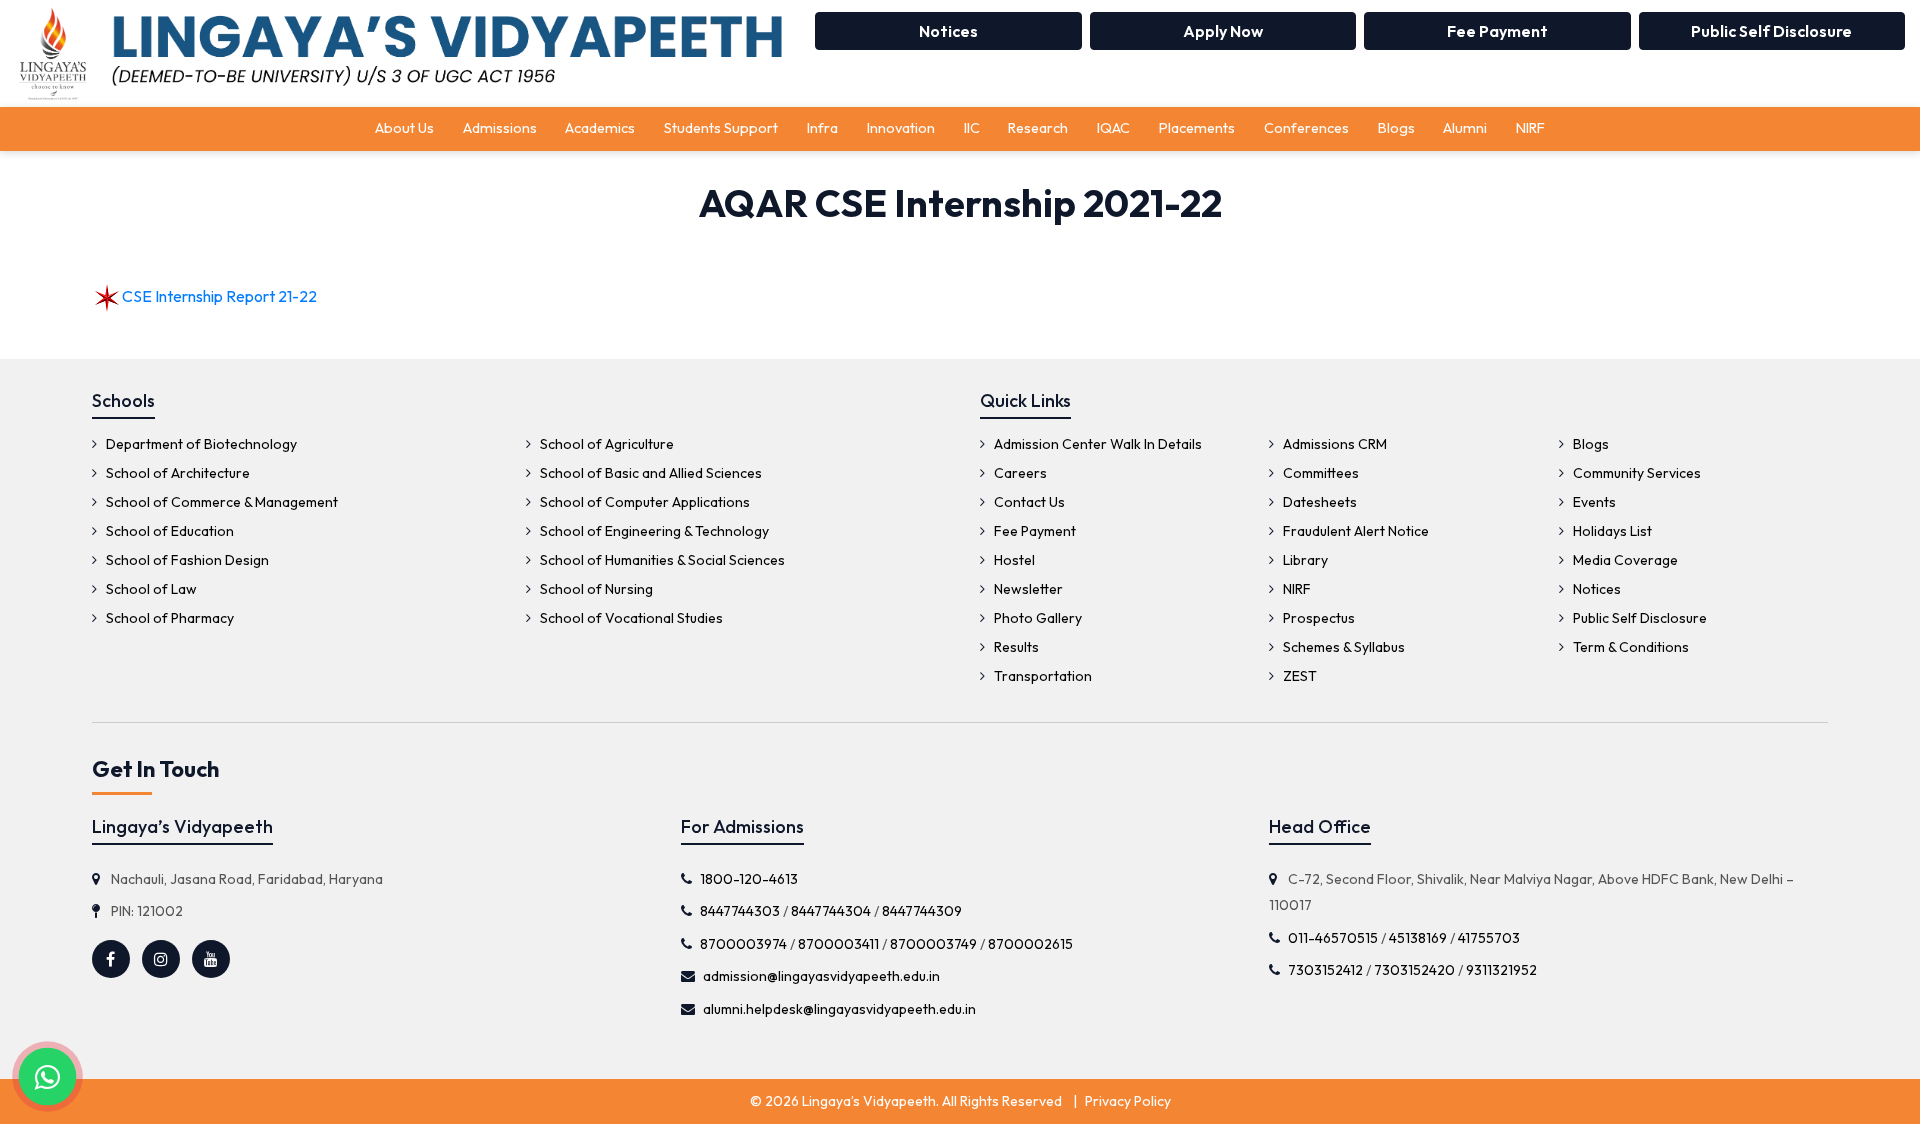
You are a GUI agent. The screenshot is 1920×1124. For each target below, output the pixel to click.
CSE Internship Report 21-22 (219, 296)
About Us (404, 128)
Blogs (1396, 128)
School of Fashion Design (186, 560)
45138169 (1418, 938)
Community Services (1635, 473)
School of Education (168, 531)
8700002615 (1030, 944)
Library (1304, 560)
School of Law (150, 589)
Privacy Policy (1128, 1101)
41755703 (1489, 938)
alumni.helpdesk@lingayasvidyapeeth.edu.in (839, 1009)
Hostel (1013, 560)
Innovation (901, 128)
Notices (948, 31)
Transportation (1041, 676)
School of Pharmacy (168, 618)
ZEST (1298, 676)
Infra (822, 128)
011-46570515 (1333, 938)
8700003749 (933, 944)
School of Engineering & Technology (653, 531)
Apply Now (1223, 31)
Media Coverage (1624, 560)
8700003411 (838, 944)
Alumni (1465, 128)
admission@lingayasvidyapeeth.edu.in (821, 976)
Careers (1019, 473)
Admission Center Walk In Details (1096, 444)
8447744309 (922, 911)
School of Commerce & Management (220, 502)
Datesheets (1318, 502)
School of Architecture (176, 473)
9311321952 (1501, 970)
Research (1038, 128)
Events (1593, 502)
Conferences (1306, 128)
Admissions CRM (1333, 444)
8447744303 (740, 911)
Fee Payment (1497, 31)
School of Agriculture (605, 444)
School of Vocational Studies (630, 618)
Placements (1197, 128)
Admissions (500, 128)
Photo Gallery (1036, 618)
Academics (600, 128)
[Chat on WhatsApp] (47, 1076)
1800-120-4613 (749, 879)
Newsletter (1027, 589)
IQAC (1113, 128)
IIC (972, 128)
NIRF (1530, 128)
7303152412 (1325, 970)
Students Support (721, 128)
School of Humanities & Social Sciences (661, 560)
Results (1015, 647)
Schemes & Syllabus (1342, 647)
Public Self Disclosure (1771, 31)
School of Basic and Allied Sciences (649, 473)
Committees (1319, 473)
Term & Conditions (1629, 647)
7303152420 (1414, 970)
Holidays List (1611, 531)
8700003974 (743, 944)
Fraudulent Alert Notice (1354, 531)
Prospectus (1317, 618)
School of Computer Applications (643, 502)
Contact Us (1028, 502)
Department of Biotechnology (200, 444)
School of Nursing (595, 589)
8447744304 (831, 911)
